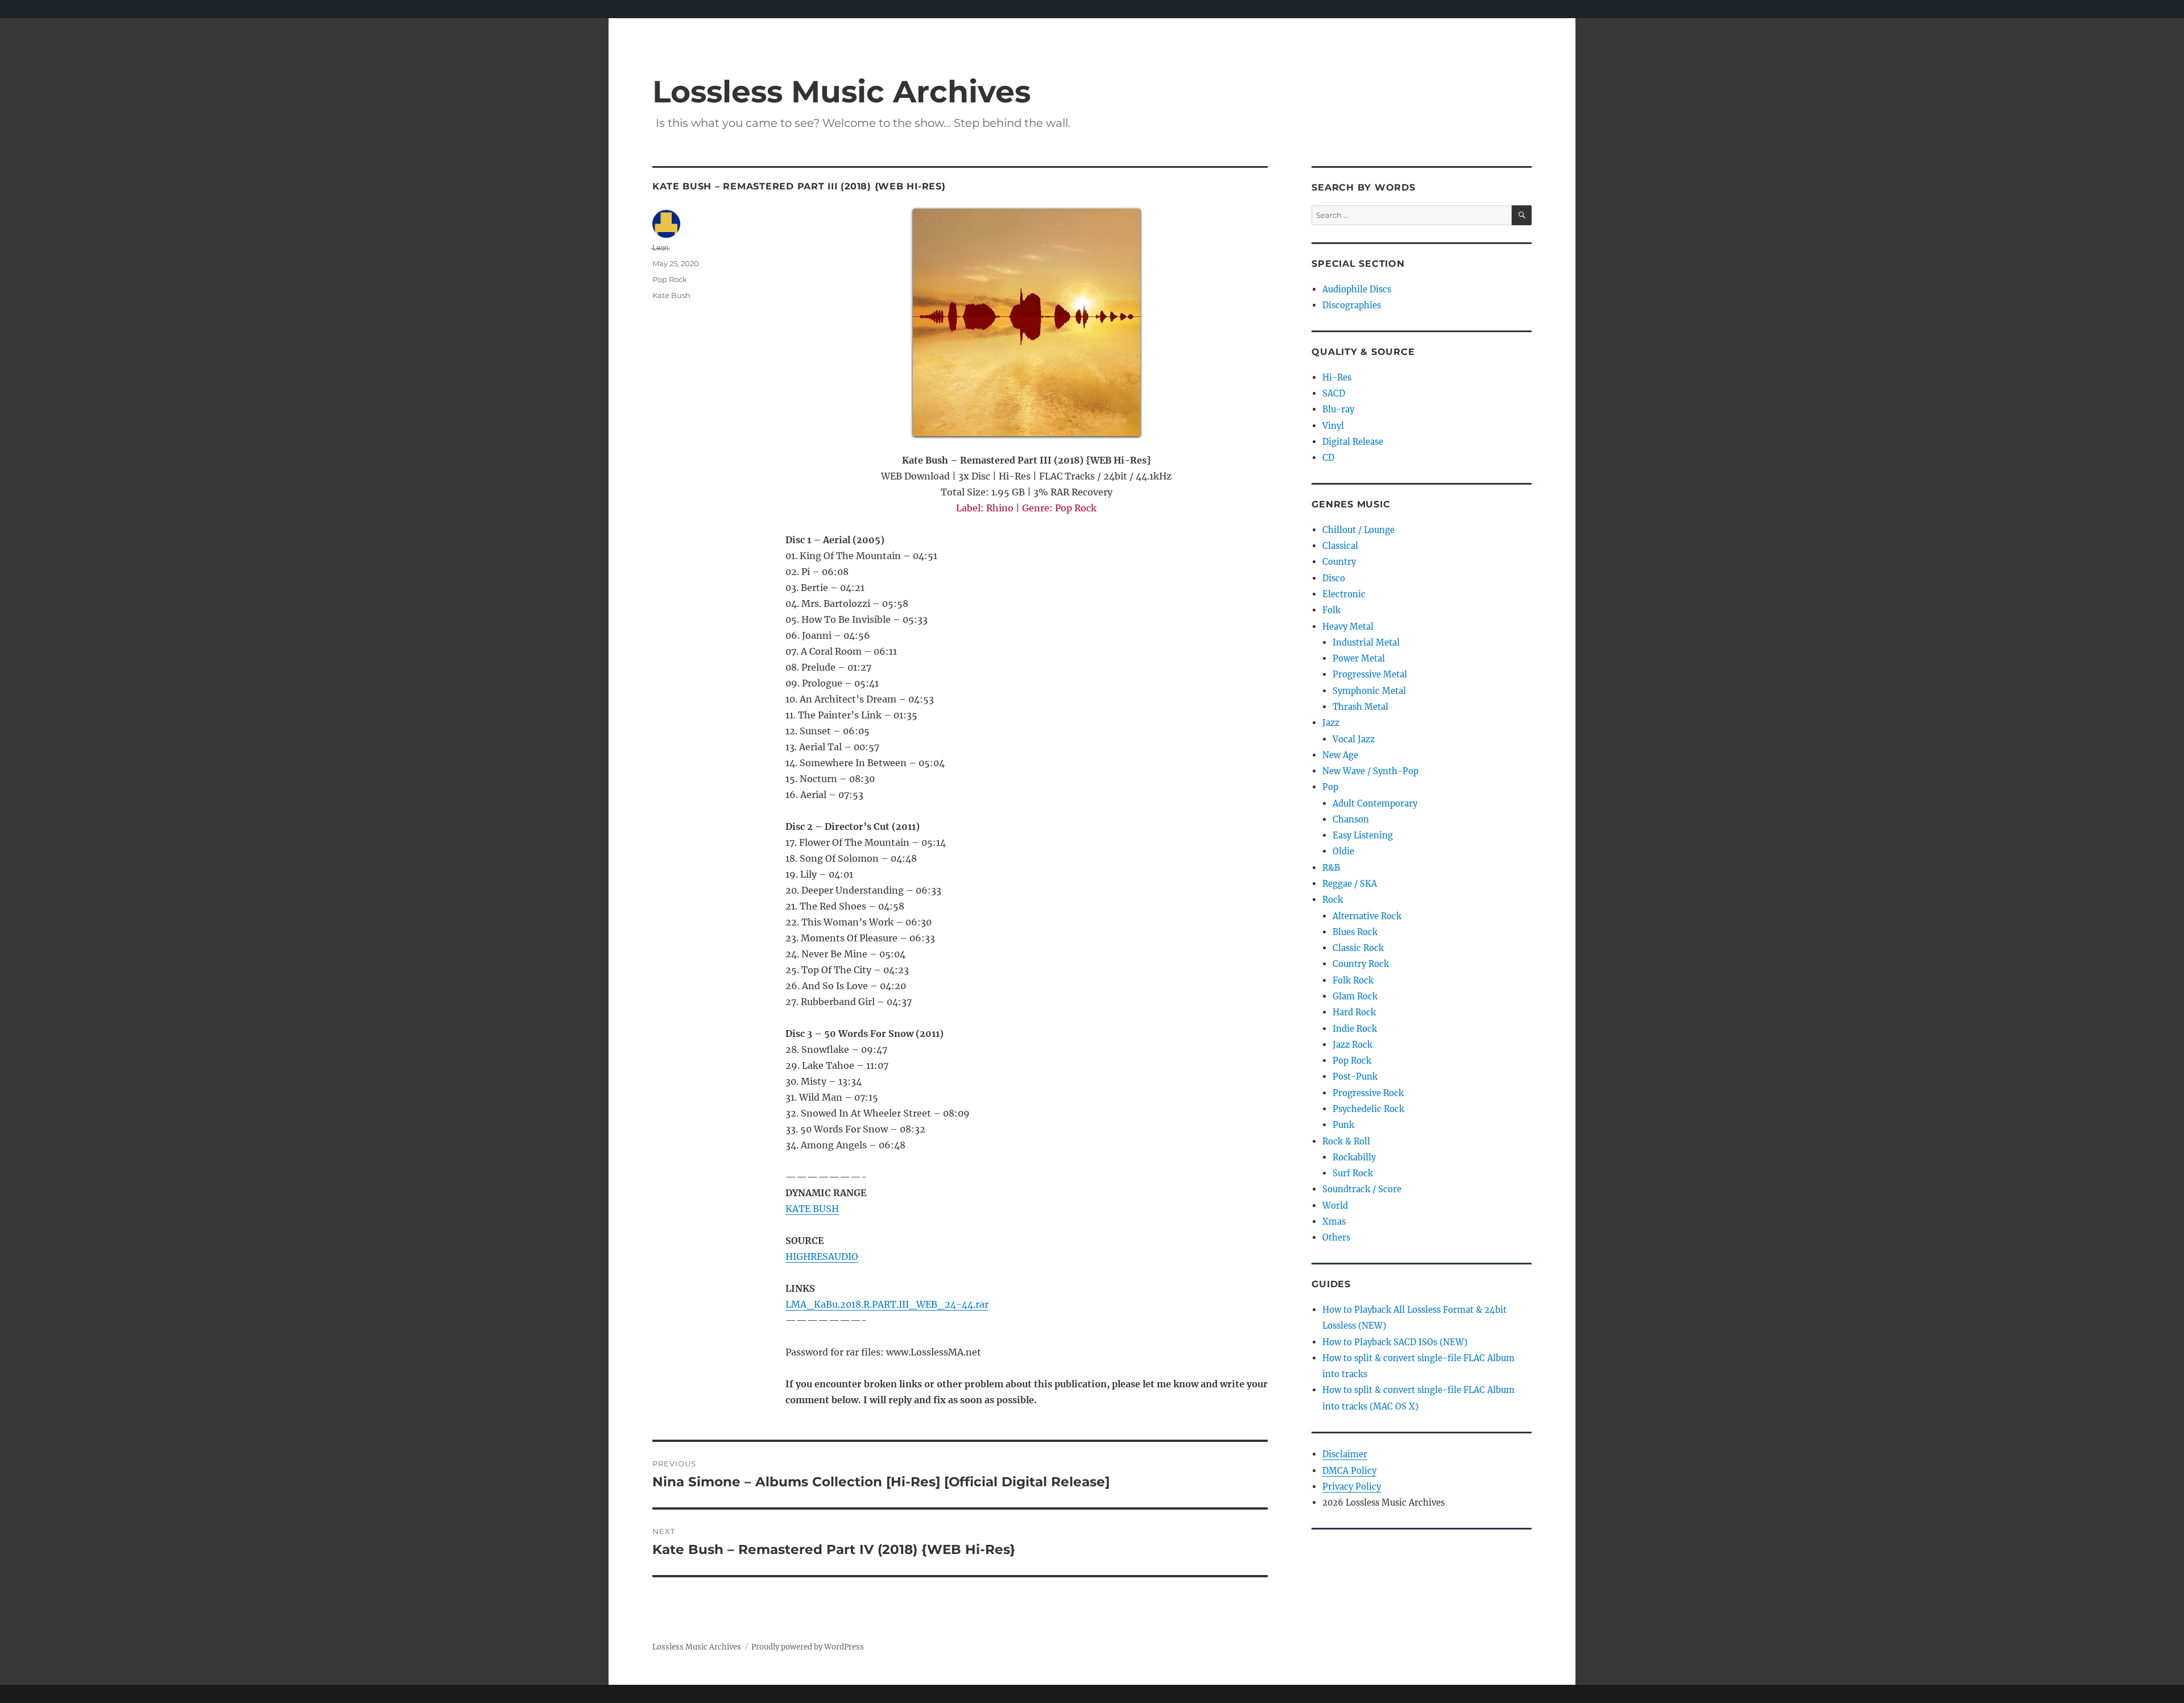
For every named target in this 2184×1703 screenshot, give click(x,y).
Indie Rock (1355, 1029)
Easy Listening (1363, 835)
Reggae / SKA (1350, 884)
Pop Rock (670, 279)
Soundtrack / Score (1362, 1189)
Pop (1330, 787)
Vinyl (1333, 426)
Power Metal (1359, 658)
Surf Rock (1353, 1173)
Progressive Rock (1368, 1093)
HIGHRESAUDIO (822, 1256)
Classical (1340, 546)
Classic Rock (1358, 948)
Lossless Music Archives (841, 91)
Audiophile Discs (1357, 289)
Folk (1331, 610)
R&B (1331, 868)
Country (1339, 562)
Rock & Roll (1346, 1141)
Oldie (1343, 851)
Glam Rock (1355, 996)
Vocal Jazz (1354, 739)
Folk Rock (1353, 980)
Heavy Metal (1348, 627)
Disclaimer (1345, 1454)
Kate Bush (671, 295)
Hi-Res (1337, 377)
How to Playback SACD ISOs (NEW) (1395, 1342)
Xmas (1334, 1222)
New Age (1340, 755)
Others (1336, 1237)
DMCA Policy (1349, 1471)
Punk (1343, 1125)
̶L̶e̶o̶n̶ (660, 247)
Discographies (1352, 305)
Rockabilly (1354, 1157)
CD (1328, 458)
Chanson (1351, 819)
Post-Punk (1355, 1076)
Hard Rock (1354, 1012)
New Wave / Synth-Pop (1370, 771)
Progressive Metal (1370, 674)
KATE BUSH (812, 1209)
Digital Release (1353, 442)
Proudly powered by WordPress (808, 1647)
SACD (1334, 393)
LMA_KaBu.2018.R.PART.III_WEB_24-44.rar (887, 1304)
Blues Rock (1355, 932)
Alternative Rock (1367, 916)
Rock (1333, 900)
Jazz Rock (1352, 1045)
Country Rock (1361, 964)
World (1335, 1206)
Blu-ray (1338, 409)
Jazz (1331, 723)
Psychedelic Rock (1368, 1109)
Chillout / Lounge (1358, 530)
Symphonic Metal (1369, 691)
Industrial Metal (1366, 642)
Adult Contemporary (1375, 803)
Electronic (1344, 594)
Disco (1334, 578)
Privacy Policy (1352, 1487)
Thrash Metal (1360, 707)
